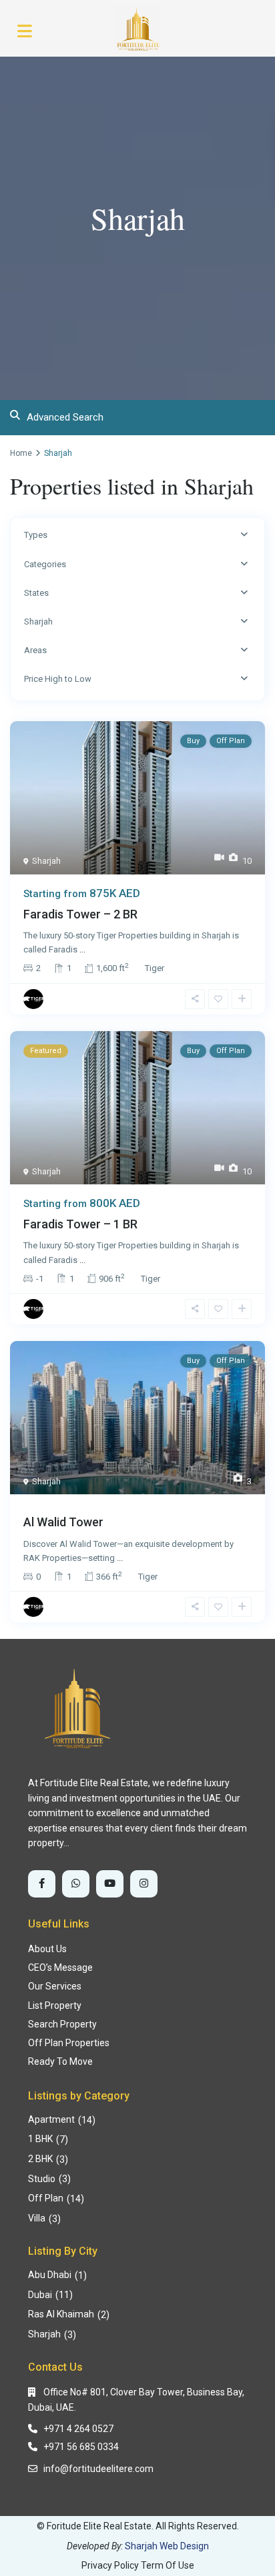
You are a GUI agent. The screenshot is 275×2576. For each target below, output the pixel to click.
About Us (47, 1949)
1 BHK (40, 2139)
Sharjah (38, 622)
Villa (37, 2218)
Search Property (62, 2024)
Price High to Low (58, 679)
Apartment (51, 2119)
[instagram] (144, 1884)
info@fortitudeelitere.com (98, 2469)
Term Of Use (168, 2565)
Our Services (55, 1986)
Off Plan (46, 2198)
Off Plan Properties (69, 2043)
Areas (35, 650)
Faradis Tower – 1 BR (80, 1224)
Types (36, 535)
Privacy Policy (110, 2565)
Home (21, 453)
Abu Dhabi (50, 2275)
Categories (45, 564)
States (36, 593)
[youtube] (110, 1884)
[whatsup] (76, 1884)
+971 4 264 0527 (78, 2429)
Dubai (40, 2295)
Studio (42, 2179)
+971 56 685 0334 (81, 2447)
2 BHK (40, 2159)
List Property (55, 2005)
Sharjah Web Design (167, 2546)
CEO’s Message (60, 1967)
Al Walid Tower (63, 1522)
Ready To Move (60, 2061)
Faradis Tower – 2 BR (80, 914)
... (82, 949)
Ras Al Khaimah (61, 2314)
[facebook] (42, 1884)
